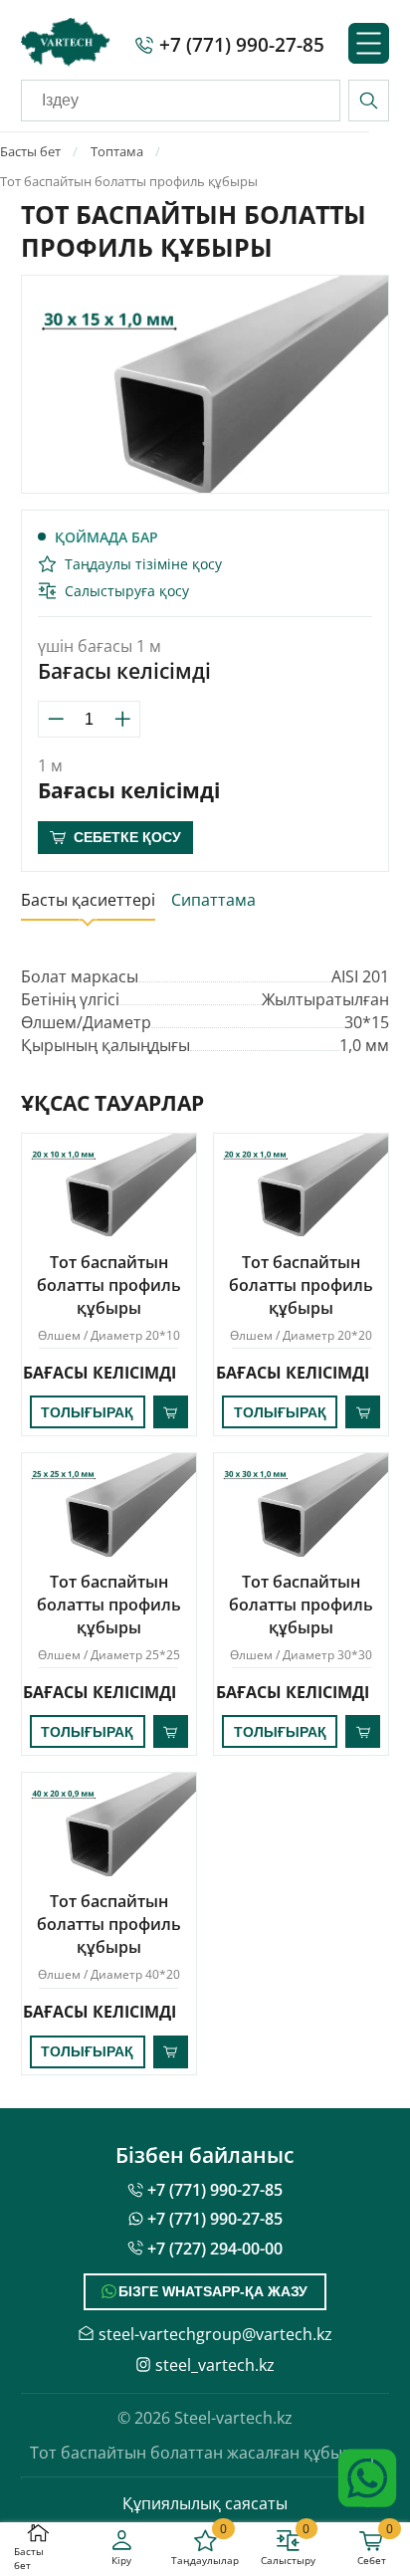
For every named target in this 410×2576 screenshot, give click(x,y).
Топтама (117, 151)
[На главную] (66, 45)
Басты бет (30, 151)
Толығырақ (87, 1412)
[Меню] (369, 45)
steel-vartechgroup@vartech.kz (215, 2334)
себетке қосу (127, 837)
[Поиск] (369, 100)
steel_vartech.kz (215, 2364)
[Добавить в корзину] (171, 1412)
